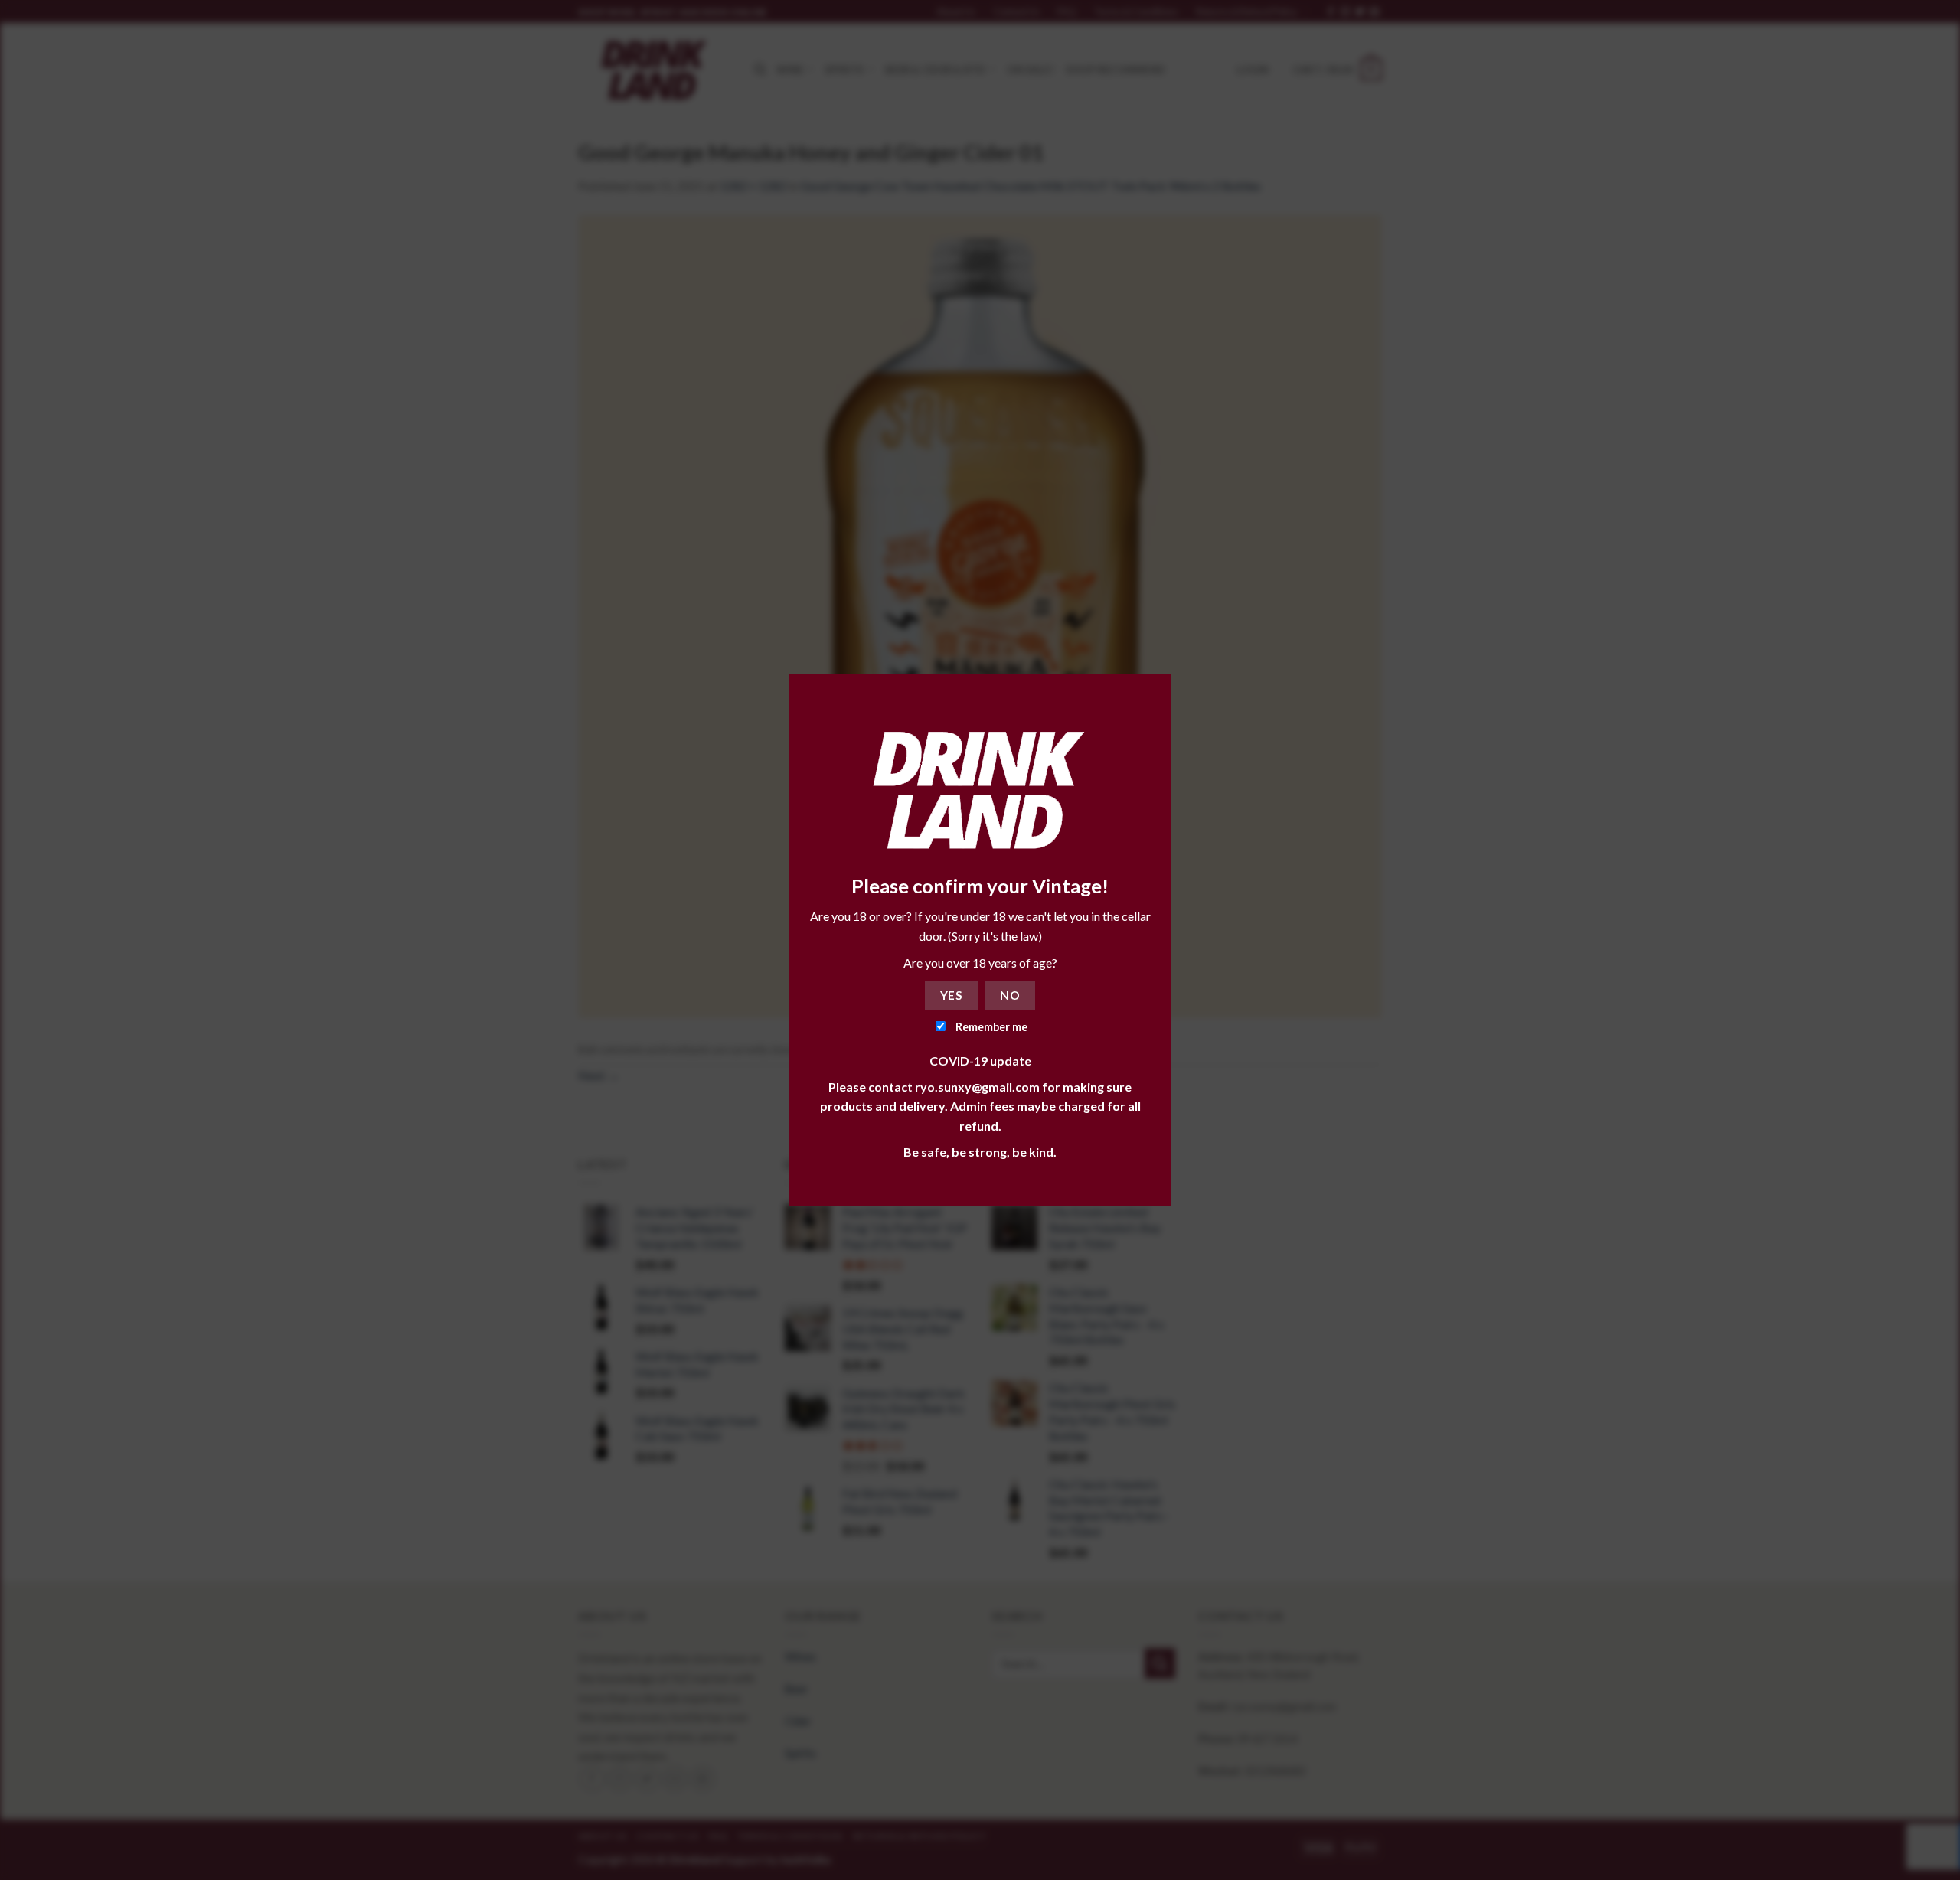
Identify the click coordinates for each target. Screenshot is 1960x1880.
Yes (951, 995)
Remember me (990, 1027)
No (1010, 995)
